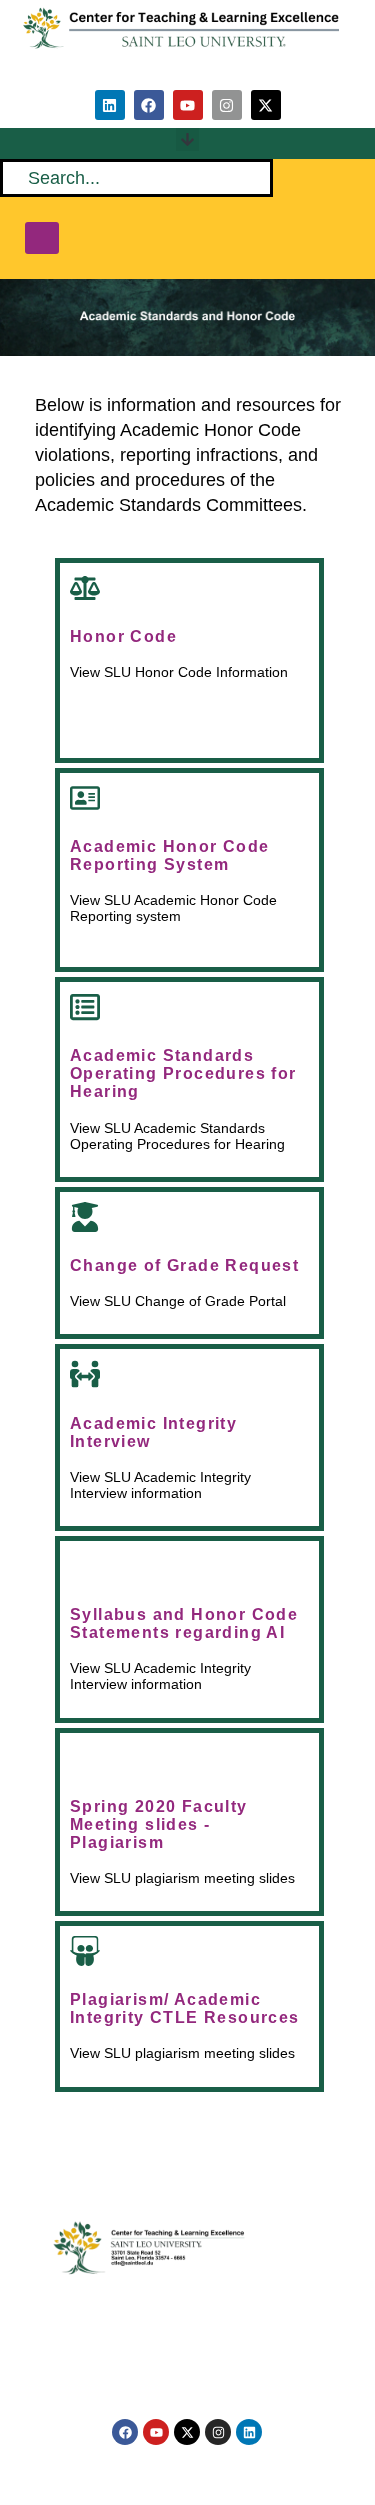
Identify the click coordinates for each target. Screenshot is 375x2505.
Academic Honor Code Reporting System (170, 855)
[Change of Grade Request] (85, 1217)
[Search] (42, 238)
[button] (187, 139)
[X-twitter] (266, 105)
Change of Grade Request (184, 1265)
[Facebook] (149, 105)
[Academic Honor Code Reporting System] (85, 798)
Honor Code (123, 636)
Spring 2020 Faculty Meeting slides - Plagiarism (159, 1824)
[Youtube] (188, 105)
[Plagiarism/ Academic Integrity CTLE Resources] (85, 1951)
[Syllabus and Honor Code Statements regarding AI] (85, 1566)
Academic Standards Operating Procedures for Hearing (183, 1073)
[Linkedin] (110, 105)
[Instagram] (227, 105)
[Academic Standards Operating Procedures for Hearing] (85, 1007)
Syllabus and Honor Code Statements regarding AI (184, 1623)
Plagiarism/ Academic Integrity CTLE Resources (185, 2008)
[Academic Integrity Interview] (85, 1374)
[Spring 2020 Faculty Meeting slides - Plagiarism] (85, 1758)
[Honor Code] (85, 588)
